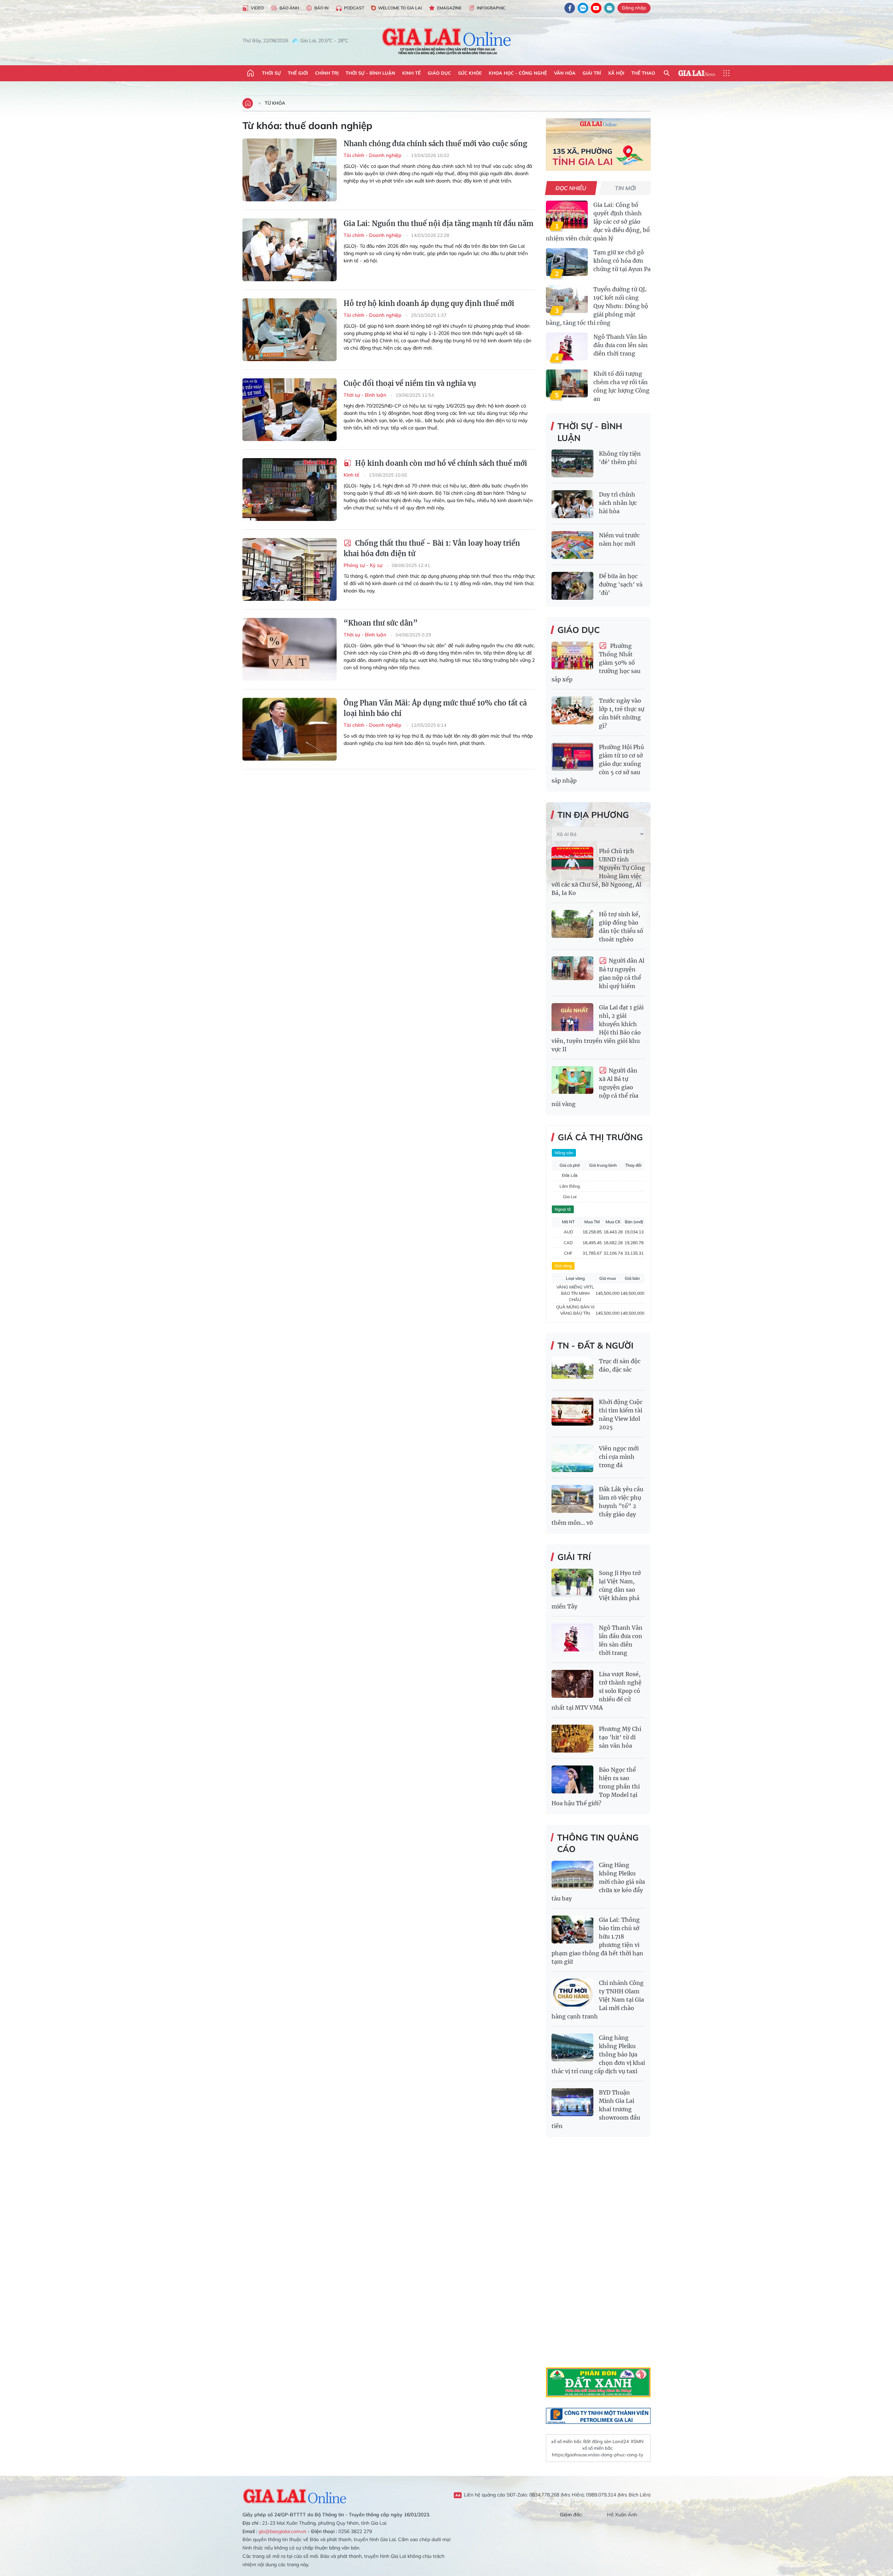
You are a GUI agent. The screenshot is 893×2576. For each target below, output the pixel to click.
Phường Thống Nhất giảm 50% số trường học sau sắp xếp (596, 663)
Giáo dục (439, 73)
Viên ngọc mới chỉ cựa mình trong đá (619, 1457)
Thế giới (298, 73)
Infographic (491, 8)
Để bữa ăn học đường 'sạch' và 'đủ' (621, 584)
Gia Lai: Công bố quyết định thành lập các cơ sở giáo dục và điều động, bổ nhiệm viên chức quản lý (598, 222)
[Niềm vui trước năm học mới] (572, 545)
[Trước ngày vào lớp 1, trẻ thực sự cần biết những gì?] (572, 710)
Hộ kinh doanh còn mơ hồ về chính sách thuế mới (440, 463)
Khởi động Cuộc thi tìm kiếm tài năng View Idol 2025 (621, 1414)
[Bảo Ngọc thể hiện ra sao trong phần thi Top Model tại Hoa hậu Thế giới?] (572, 1779)
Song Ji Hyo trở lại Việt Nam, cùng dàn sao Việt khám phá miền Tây (596, 1590)
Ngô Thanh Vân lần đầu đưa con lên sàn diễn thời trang (621, 345)
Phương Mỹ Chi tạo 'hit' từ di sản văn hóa (620, 1737)
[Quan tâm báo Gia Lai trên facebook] (570, 8)
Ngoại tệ (563, 1209)
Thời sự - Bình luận (370, 73)
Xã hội (616, 73)
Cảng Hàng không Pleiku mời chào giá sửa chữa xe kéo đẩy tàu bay (598, 1882)
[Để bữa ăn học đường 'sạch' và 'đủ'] (572, 586)
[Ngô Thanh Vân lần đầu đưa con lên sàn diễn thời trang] (567, 346)
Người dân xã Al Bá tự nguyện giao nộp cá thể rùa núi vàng (595, 1087)
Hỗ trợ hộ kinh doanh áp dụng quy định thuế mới (429, 303)
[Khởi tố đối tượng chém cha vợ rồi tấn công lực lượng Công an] (567, 383)
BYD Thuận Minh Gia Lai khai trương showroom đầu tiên (596, 2109)
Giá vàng (563, 1266)
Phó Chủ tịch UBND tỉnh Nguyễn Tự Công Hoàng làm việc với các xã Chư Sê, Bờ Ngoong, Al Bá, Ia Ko (598, 872)
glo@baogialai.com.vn (282, 2531)
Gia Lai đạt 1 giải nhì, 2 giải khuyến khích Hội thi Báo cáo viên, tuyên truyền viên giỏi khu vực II (598, 1028)
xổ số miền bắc (566, 2441)
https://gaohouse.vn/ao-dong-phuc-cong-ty (598, 2455)
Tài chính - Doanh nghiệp (373, 155)
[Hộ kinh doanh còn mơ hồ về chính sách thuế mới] (290, 490)
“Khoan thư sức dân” (381, 623)
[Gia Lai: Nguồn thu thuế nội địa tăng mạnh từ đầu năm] (290, 250)
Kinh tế (411, 73)
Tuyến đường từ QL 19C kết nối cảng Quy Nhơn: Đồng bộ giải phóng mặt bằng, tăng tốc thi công (597, 306)
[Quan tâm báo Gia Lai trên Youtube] (596, 8)
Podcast (354, 8)
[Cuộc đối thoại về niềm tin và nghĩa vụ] (290, 410)
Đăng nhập (634, 8)
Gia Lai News (697, 73)
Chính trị (327, 73)
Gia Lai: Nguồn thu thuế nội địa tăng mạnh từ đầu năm (438, 223)
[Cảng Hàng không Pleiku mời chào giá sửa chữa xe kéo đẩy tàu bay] (572, 1875)
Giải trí (592, 73)
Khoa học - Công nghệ (518, 73)
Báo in (321, 8)
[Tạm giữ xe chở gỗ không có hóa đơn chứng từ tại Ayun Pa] (567, 262)
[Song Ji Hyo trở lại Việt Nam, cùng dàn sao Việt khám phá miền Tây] (572, 1583)
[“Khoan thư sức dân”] (290, 649)
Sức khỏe (470, 73)
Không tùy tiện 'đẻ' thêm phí (620, 458)
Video (257, 8)
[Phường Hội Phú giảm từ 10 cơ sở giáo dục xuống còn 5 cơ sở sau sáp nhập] (572, 757)
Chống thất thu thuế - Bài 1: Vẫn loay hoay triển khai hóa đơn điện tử (432, 548)
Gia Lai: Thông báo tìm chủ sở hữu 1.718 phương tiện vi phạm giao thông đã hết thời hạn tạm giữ (597, 1941)
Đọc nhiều (571, 188)
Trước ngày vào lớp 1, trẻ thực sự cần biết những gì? (622, 713)
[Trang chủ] (250, 73)
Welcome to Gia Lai (400, 8)
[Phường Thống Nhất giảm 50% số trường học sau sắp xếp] (572, 656)
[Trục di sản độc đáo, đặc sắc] (572, 1371)
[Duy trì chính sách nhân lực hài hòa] (572, 504)
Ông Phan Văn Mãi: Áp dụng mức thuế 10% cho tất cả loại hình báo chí (435, 708)
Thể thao (643, 73)
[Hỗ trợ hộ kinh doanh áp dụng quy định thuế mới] (290, 330)
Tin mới (626, 188)
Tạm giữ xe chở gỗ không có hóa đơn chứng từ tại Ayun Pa (622, 261)
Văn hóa (565, 73)
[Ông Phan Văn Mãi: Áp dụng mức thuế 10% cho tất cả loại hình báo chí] (290, 729)
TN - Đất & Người (595, 1345)
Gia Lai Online (295, 2495)
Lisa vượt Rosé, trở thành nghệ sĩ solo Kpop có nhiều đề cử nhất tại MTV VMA (596, 1691)
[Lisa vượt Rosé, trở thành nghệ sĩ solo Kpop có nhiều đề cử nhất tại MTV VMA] (572, 1684)
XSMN (637, 2441)
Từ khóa (275, 103)
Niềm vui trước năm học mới (619, 539)
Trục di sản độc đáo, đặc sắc (620, 1365)
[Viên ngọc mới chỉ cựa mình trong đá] (572, 1458)
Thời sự (271, 73)
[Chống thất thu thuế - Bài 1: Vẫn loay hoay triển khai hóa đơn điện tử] (290, 569)
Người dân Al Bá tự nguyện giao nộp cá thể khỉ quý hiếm (622, 973)
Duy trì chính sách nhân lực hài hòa (618, 503)
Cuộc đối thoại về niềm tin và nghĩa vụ (410, 383)
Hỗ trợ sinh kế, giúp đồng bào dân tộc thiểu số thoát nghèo (621, 927)
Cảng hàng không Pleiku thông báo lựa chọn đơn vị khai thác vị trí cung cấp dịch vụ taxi (598, 2054)
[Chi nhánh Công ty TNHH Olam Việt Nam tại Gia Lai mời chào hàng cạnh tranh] (572, 1993)
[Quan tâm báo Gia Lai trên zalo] (583, 8)
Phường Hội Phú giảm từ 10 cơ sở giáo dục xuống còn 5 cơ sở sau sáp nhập (598, 764)
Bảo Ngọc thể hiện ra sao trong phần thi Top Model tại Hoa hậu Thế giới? (596, 1786)
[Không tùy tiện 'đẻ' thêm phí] (572, 463)
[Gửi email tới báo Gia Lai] (609, 8)
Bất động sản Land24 (606, 2441)
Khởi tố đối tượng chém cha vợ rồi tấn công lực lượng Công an (621, 386)
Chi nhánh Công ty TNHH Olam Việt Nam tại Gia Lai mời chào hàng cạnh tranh (598, 2000)
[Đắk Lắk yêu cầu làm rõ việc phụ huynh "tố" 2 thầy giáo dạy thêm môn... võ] (572, 1499)
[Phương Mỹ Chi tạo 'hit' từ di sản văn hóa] (572, 1739)
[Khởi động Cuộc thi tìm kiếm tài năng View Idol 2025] (572, 1412)
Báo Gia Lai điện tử (447, 41)
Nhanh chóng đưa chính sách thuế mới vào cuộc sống (435, 144)
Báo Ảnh (289, 8)
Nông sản (564, 1153)
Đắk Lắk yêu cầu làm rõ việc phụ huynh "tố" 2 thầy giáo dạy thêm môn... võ (597, 1506)
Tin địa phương (593, 815)
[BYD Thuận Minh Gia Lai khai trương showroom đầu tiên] (572, 2102)
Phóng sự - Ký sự (364, 565)
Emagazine (449, 8)
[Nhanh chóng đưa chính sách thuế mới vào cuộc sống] (290, 170)
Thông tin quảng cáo (598, 1843)
